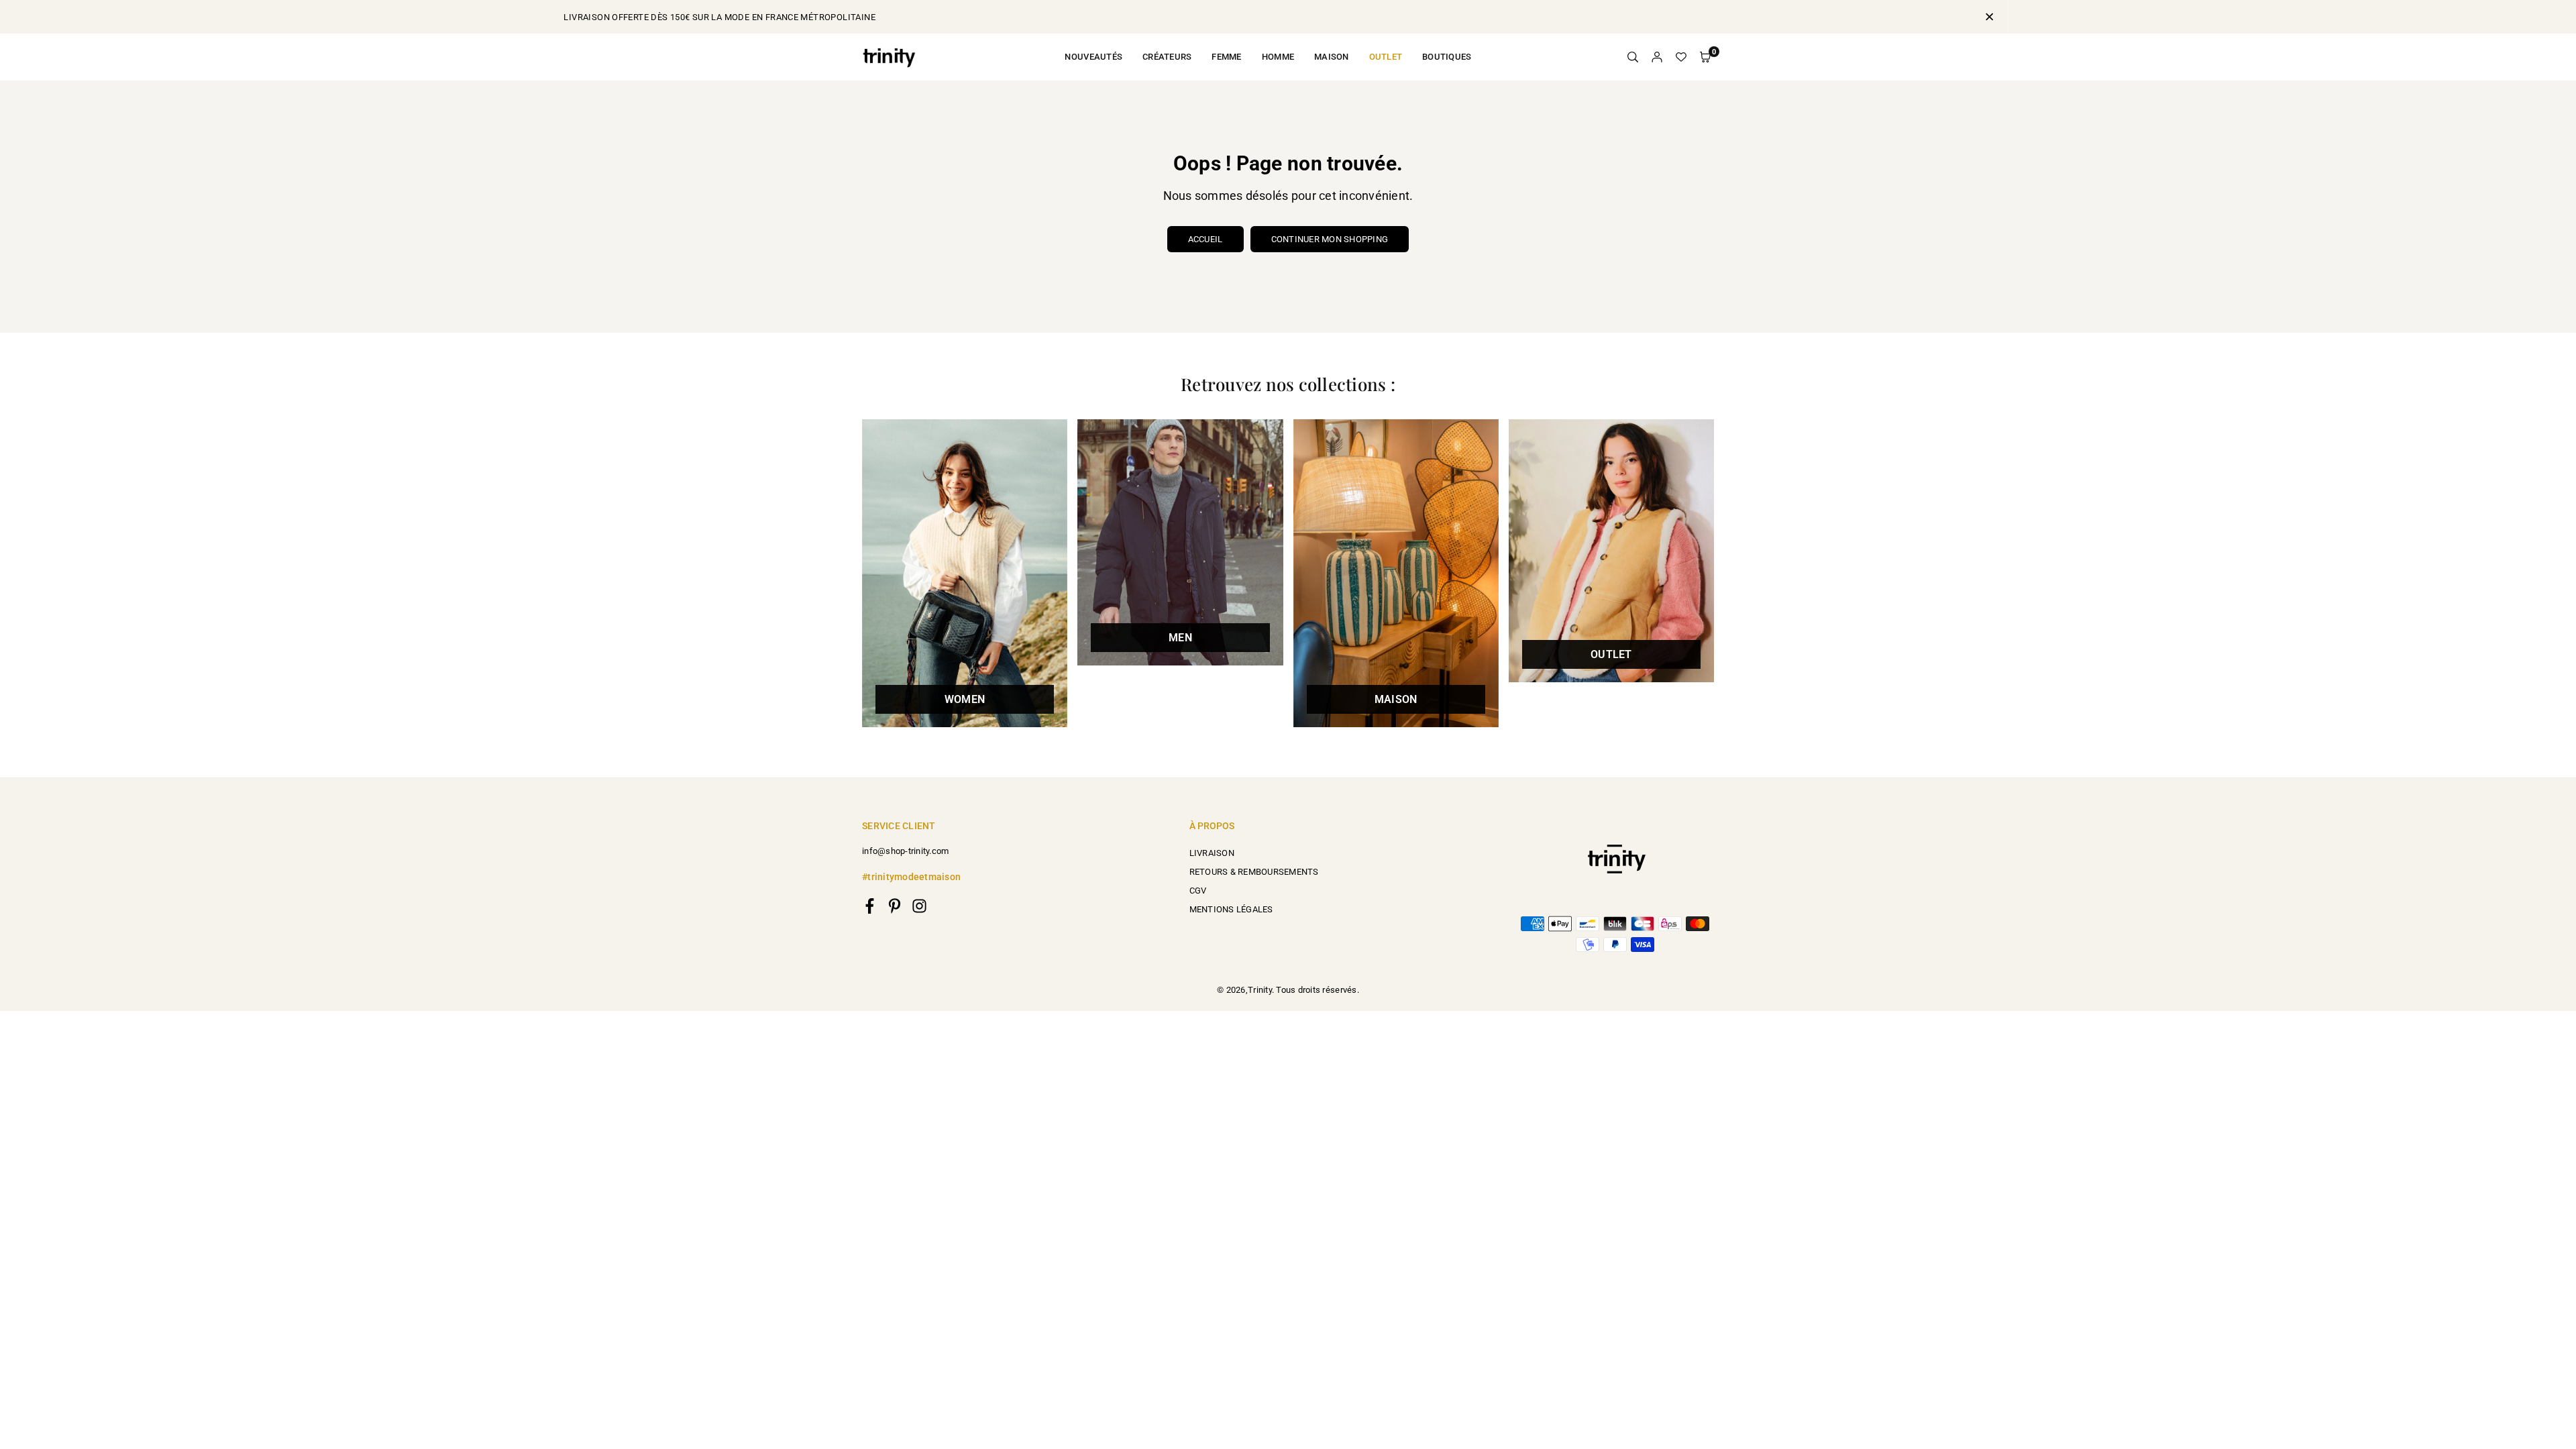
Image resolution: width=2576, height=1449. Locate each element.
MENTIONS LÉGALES (1231, 909)
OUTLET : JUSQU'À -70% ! (1288, 17)
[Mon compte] (1657, 57)
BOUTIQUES (1447, 57)
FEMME (1226, 57)
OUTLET (1386, 57)
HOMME (1278, 57)
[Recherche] (1633, 57)
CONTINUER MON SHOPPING (1330, 239)
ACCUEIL (1205, 239)
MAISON (1332, 57)
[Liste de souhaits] (1681, 57)
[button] (1705, 57)
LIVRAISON (1212, 853)
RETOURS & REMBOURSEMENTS (1254, 872)
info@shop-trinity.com (905, 851)
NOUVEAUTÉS (1093, 57)
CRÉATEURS (1167, 57)
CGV (1198, 891)
